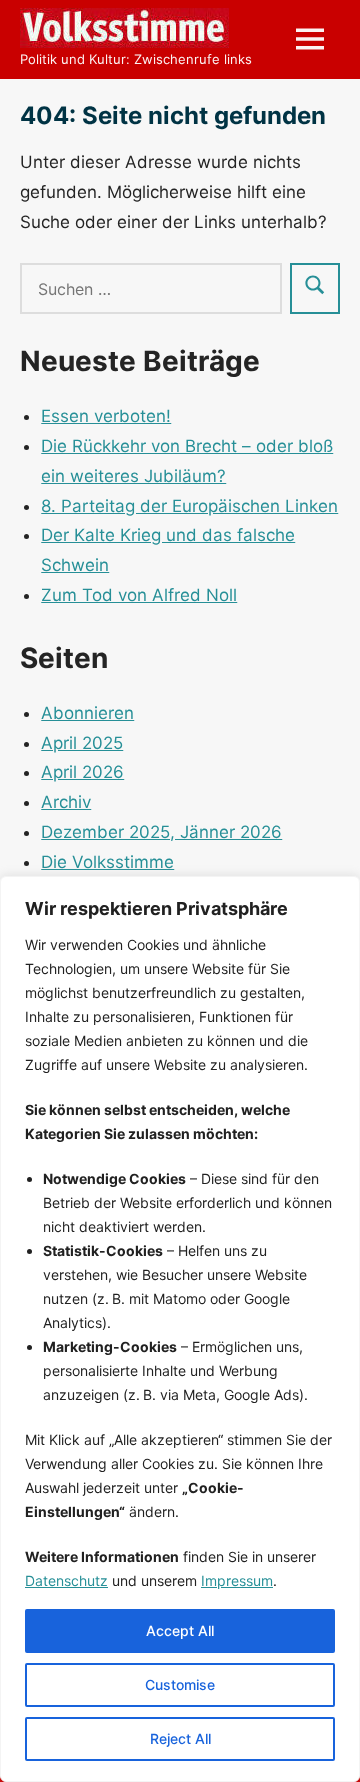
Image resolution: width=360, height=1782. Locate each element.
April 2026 (82, 772)
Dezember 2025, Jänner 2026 (161, 832)
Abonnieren (87, 713)
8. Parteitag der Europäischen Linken (189, 506)
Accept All (180, 1630)
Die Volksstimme (107, 862)
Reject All (180, 1738)
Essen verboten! (106, 416)
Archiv (66, 802)
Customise (180, 1684)
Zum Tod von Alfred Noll (139, 595)
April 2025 (82, 743)
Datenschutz (66, 1580)
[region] (180, 1329)
